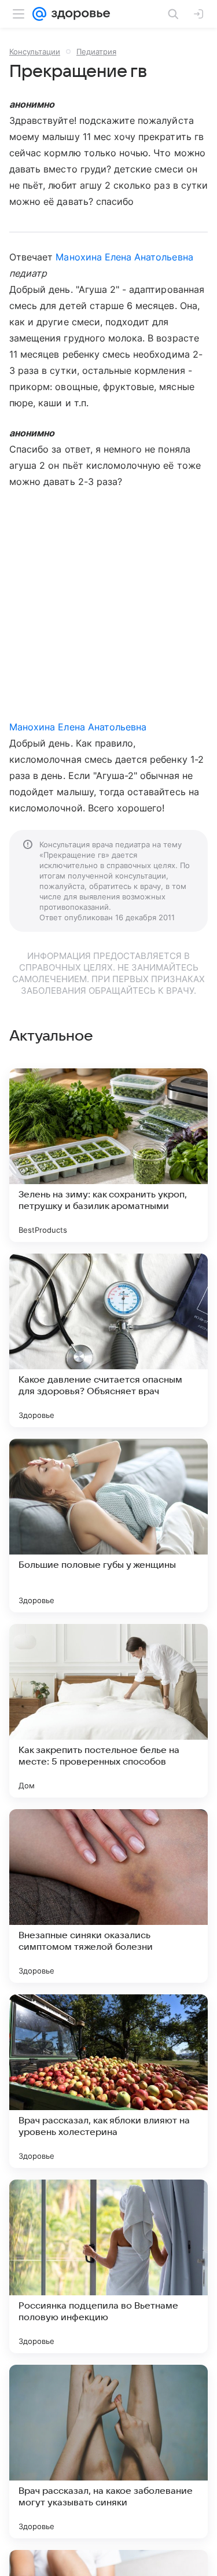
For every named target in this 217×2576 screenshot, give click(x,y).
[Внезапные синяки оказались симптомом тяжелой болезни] (108, 1896)
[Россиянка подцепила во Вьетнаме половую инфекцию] (108, 2266)
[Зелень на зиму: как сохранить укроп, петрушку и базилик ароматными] (108, 1155)
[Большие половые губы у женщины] (108, 1526)
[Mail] (39, 14)
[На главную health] (78, 14)
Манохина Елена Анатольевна (124, 257)
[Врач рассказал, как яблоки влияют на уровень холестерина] (108, 2081)
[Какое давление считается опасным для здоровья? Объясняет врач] (108, 1340)
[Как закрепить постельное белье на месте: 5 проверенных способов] (108, 1711)
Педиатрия (96, 52)
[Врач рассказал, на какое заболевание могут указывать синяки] (108, 2452)
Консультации (35, 52)
